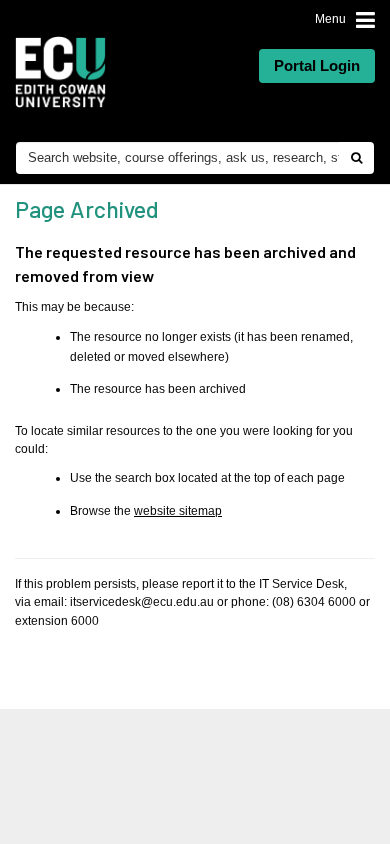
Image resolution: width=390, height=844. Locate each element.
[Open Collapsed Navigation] (365, 20)
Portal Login (317, 65)
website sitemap (178, 511)
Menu (330, 19)
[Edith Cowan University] (60, 72)
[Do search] (356, 158)
